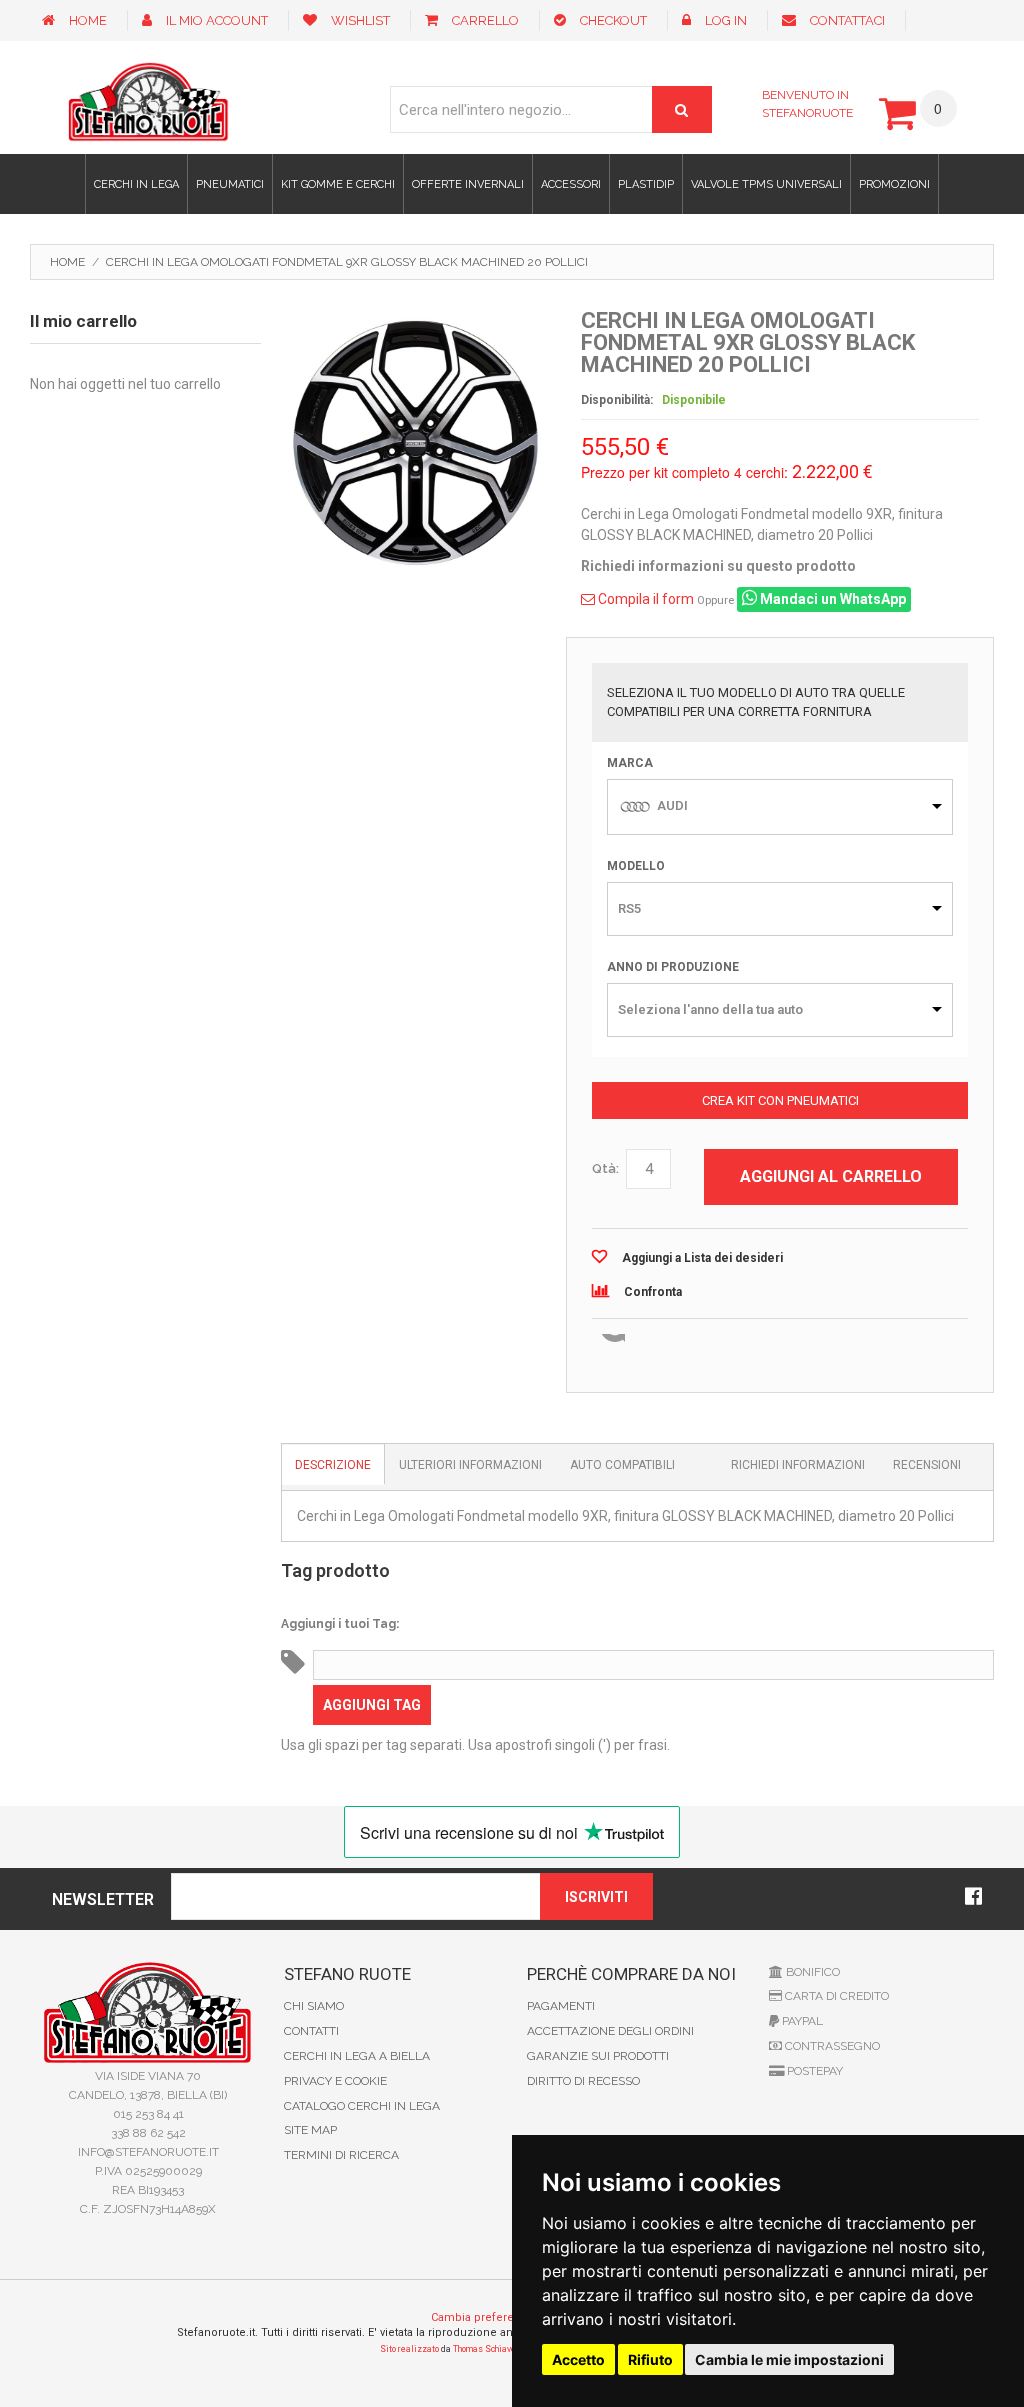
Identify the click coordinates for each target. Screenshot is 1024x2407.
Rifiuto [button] (650, 2359)
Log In (726, 20)
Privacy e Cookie (335, 2081)
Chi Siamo (314, 2006)
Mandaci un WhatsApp (831, 599)
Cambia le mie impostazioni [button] (789, 2359)
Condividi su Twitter (692, 1347)
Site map (310, 2130)
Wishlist (360, 20)
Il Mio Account (217, 20)
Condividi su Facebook (652, 1347)
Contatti (311, 2031)
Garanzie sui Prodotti (598, 2056)
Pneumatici (230, 184)
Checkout (613, 20)
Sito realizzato (409, 2349)
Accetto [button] (578, 2359)
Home (88, 20)
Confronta (653, 1292)
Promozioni (894, 184)
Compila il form (644, 599)
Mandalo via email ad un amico (612, 1347)
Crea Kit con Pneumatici (780, 1100)
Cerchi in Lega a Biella (357, 2056)
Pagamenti (561, 2006)
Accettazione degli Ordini (610, 2031)
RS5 (629, 908)
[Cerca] (682, 109)
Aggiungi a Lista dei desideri (702, 1258)
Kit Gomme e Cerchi (338, 184)
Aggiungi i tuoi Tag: (340, 1624)
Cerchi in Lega (136, 184)
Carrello (485, 20)
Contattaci (847, 20)
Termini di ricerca (341, 2155)
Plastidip (646, 184)
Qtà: (605, 1168)
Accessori (571, 184)
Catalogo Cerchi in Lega (362, 2106)
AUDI (672, 805)
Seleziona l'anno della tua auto (710, 1009)
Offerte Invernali (468, 184)
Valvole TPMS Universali (766, 184)
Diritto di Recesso (583, 2081)
